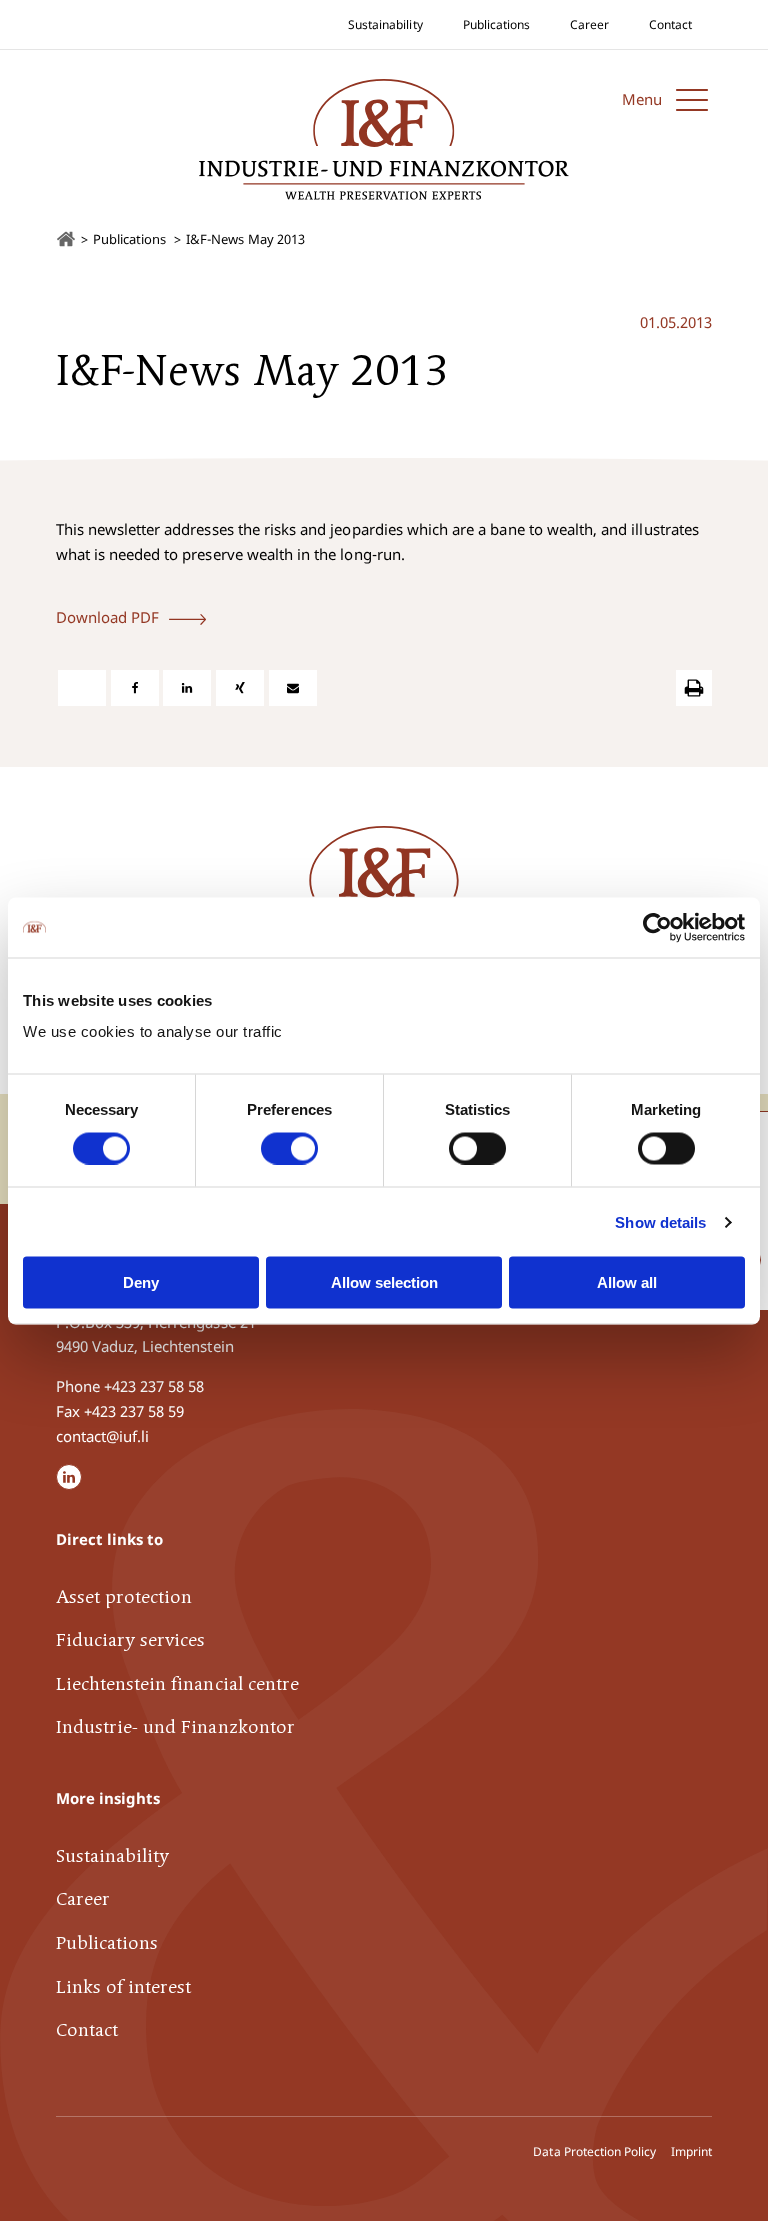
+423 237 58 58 (154, 1386)
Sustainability (385, 24)
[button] (667, 99)
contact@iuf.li (103, 1436)
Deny (141, 1282)
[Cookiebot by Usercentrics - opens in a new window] (657, 927)
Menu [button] (642, 99)
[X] (82, 688)
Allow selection (384, 1282)
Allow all (627, 1282)
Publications (496, 24)
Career (589, 24)
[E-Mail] (293, 688)
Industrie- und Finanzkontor (175, 1728)
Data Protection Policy (594, 2151)
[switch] (289, 1148)
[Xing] (240, 688)
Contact (670, 24)
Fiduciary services (131, 1641)
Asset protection (124, 1598)
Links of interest (124, 1988)
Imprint (691, 2151)
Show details (660, 1221)
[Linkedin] (187, 688)
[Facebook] (135, 688)
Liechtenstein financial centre (178, 1685)
